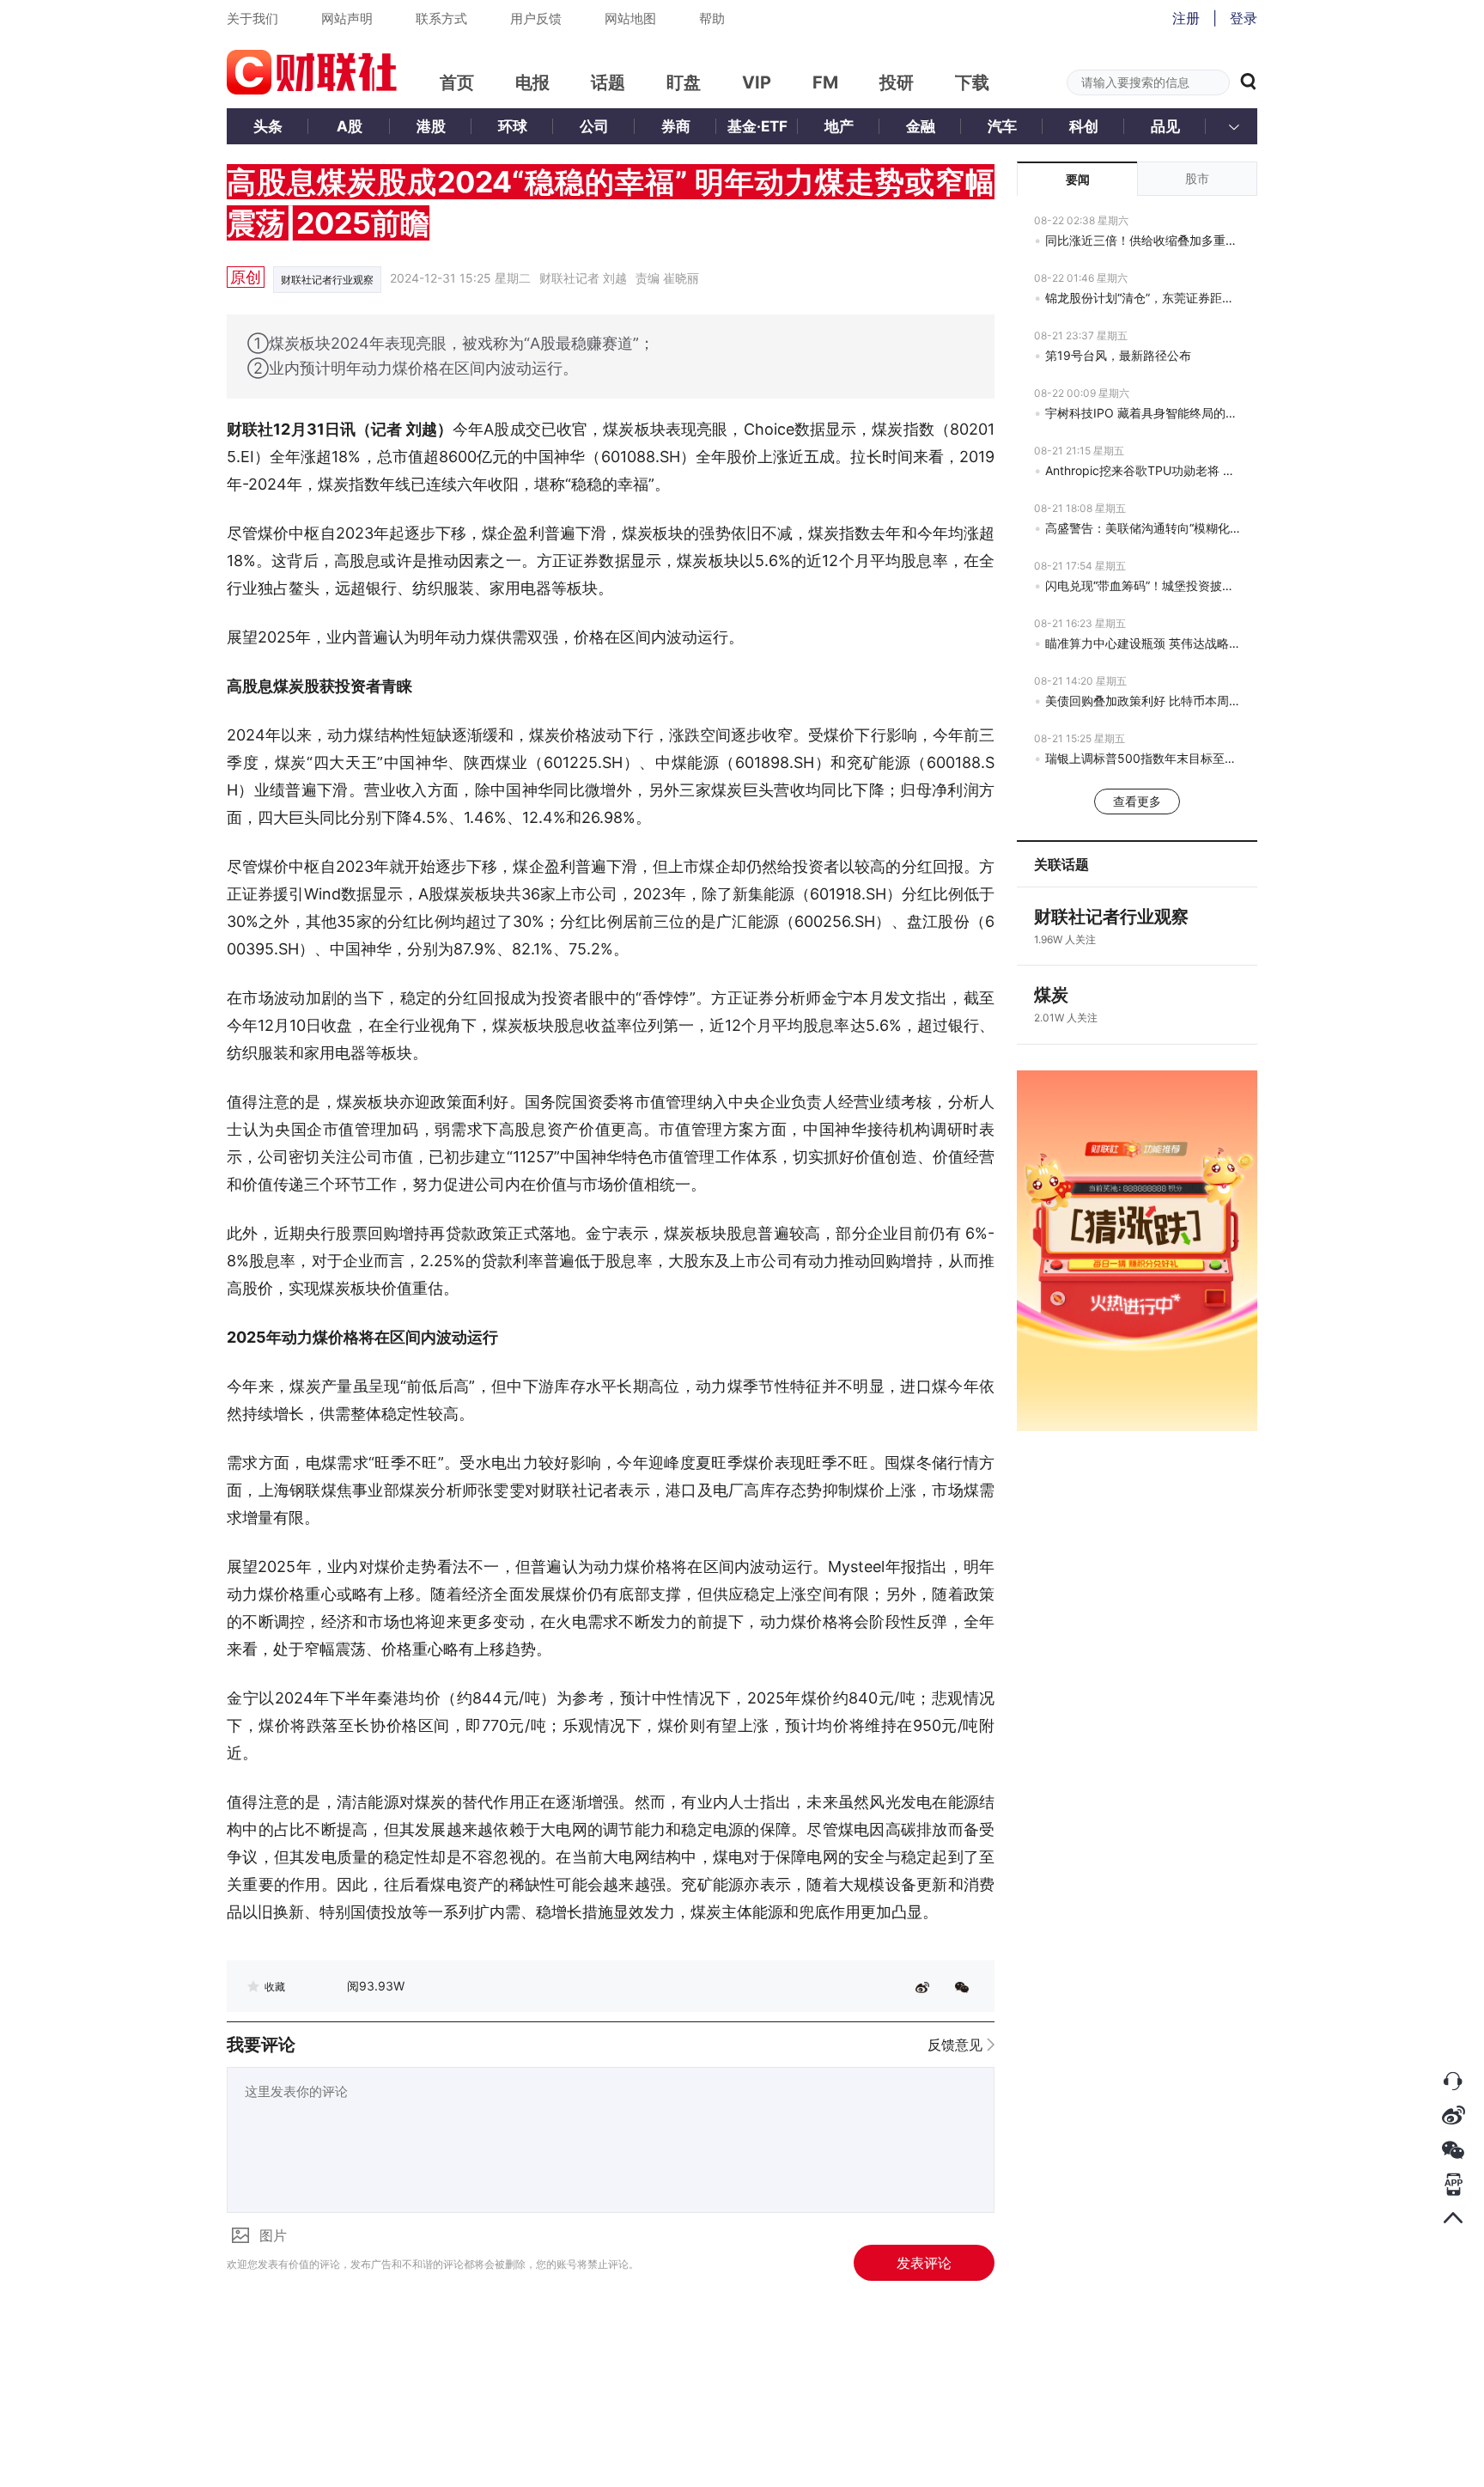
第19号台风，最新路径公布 (1118, 355)
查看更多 (1137, 801)
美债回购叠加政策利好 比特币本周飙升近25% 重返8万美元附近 (1143, 701)
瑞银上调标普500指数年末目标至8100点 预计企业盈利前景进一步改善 (1143, 758)
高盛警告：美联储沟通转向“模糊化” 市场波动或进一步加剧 (1143, 528)
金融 (921, 126)
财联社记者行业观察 (327, 280)
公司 (594, 126)
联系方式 (441, 18)
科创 (1084, 126)
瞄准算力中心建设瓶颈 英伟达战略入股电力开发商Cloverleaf (1143, 643)
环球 (513, 126)
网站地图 (630, 18)
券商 (676, 126)
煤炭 (1051, 995)
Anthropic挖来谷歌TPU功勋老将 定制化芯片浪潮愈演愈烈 (1143, 470)
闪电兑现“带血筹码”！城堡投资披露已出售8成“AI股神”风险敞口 (1143, 585)
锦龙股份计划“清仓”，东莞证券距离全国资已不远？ (1143, 298)
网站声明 (347, 18)
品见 (1165, 126)
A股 (350, 126)
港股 (431, 126)
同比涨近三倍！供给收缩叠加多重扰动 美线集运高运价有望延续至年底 (1143, 240)
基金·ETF (757, 126)
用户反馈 (536, 18)
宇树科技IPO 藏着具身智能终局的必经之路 (1143, 413)
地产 (839, 126)
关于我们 (252, 18)
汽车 (1002, 126)
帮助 (712, 18)
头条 (268, 126)
